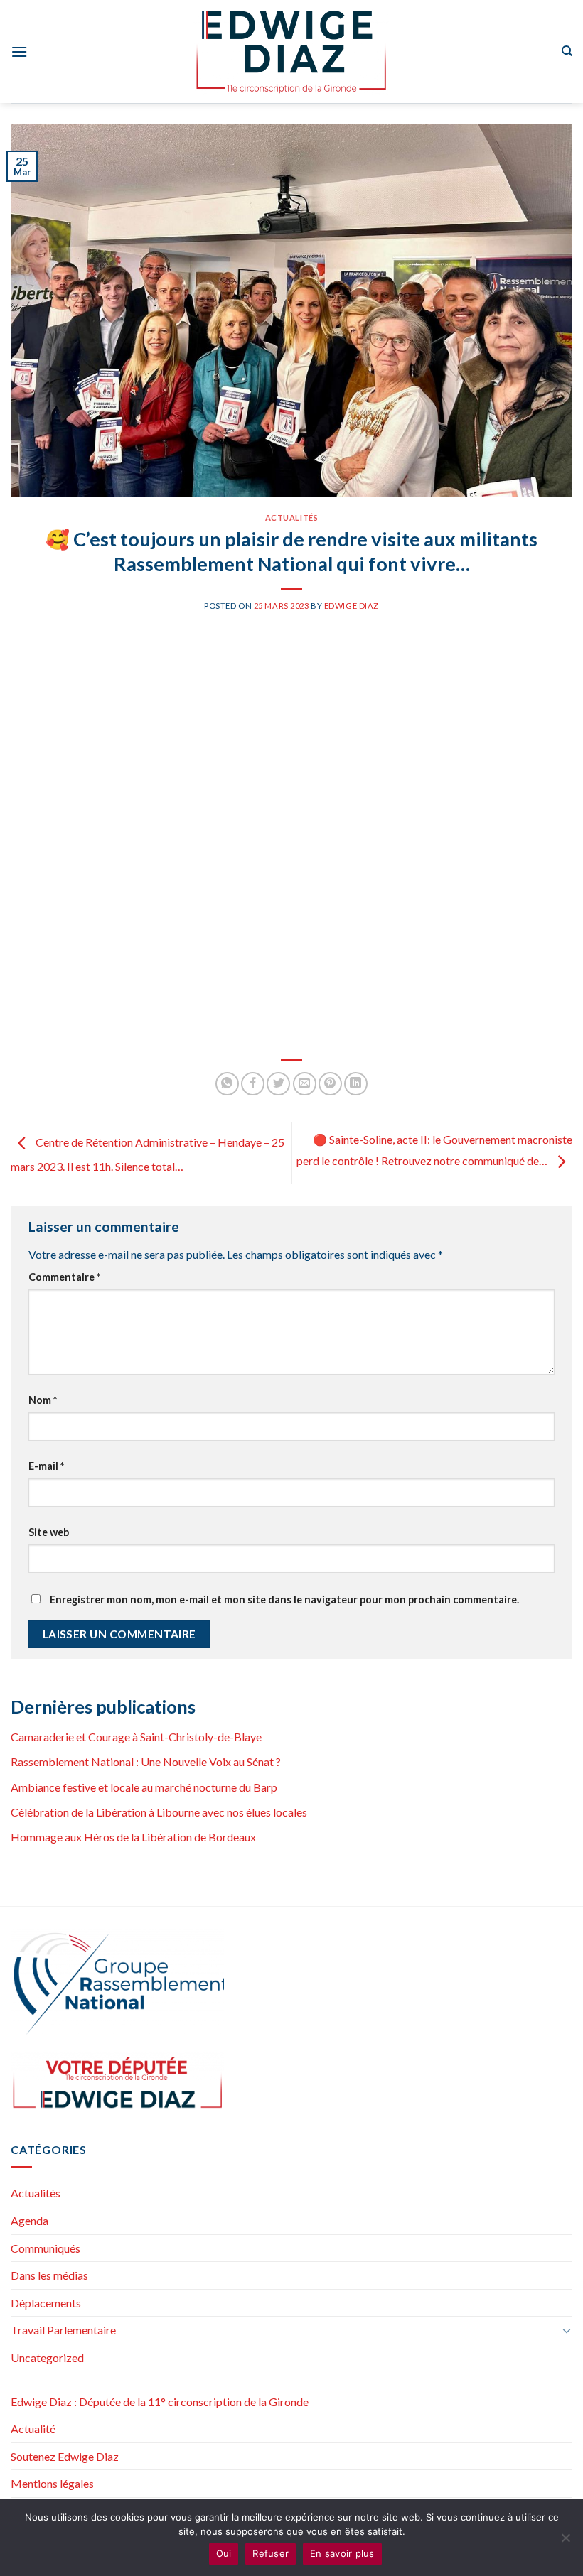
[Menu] (19, 52)
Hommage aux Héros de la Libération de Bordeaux (133, 1837)
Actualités (292, 518)
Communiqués (46, 2248)
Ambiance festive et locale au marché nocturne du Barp (144, 1787)
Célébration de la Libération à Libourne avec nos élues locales (159, 1812)
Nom (43, 1400)
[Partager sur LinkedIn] (356, 1084)
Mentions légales (52, 2483)
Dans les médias (49, 2275)
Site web (49, 1532)
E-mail (46, 1466)
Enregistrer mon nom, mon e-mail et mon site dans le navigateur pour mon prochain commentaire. (284, 1600)
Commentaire (64, 1277)
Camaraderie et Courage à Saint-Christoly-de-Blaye (136, 1737)
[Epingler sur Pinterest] (330, 1084)
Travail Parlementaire (63, 2330)
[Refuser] (565, 2542)
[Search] (567, 51)
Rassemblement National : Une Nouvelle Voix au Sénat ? (146, 1761)
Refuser (271, 2553)
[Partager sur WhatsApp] (227, 1084)
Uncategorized (47, 2358)
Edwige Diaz (352, 606)
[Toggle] (567, 2330)
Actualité (33, 2429)
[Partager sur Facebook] (253, 1084)
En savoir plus (342, 2553)
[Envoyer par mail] (305, 1084)
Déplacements (46, 2303)
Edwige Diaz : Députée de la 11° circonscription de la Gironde (160, 2402)
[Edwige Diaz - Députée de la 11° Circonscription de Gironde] (292, 52)
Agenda (30, 2220)
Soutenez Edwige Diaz (65, 2456)
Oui (224, 2553)
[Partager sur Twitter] (278, 1084)
